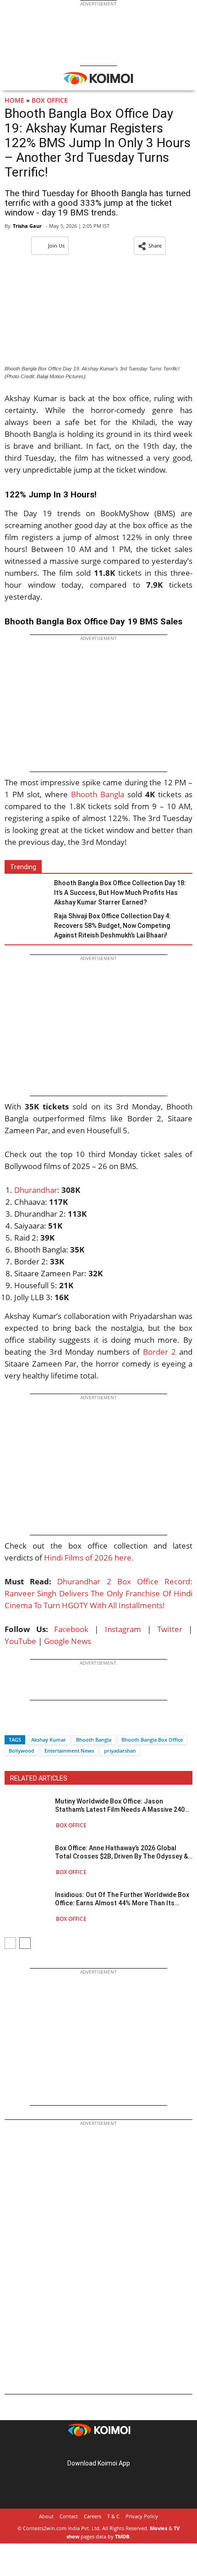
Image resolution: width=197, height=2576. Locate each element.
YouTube (20, 1641)
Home (14, 100)
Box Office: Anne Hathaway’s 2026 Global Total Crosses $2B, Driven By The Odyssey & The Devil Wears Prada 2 (121, 1852)
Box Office (50, 100)
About (46, 2516)
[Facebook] (11, 1724)
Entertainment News (69, 1751)
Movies (159, 2528)
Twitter (170, 1629)
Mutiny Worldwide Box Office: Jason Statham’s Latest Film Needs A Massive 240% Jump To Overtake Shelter (122, 1806)
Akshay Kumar (49, 1740)
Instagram (123, 1629)
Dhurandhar (36, 1190)
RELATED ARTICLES (39, 1778)
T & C (113, 2516)
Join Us (56, 245)
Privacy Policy (142, 2516)
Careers (93, 2516)
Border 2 (159, 1352)
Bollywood (22, 1751)
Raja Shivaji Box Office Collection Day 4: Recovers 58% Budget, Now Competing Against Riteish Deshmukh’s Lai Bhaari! (112, 926)
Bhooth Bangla (96, 794)
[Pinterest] (98, 2449)
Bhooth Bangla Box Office (152, 1740)
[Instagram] (86, 2449)
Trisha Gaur (27, 226)
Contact (69, 2516)
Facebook (71, 1629)
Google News (68, 1641)
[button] (150, 246)
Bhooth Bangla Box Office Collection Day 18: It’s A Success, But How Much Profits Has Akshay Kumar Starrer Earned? (120, 893)
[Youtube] (124, 2449)
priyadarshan (120, 1751)
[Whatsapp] (43, 1724)
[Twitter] (27, 1724)
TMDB (122, 2536)
